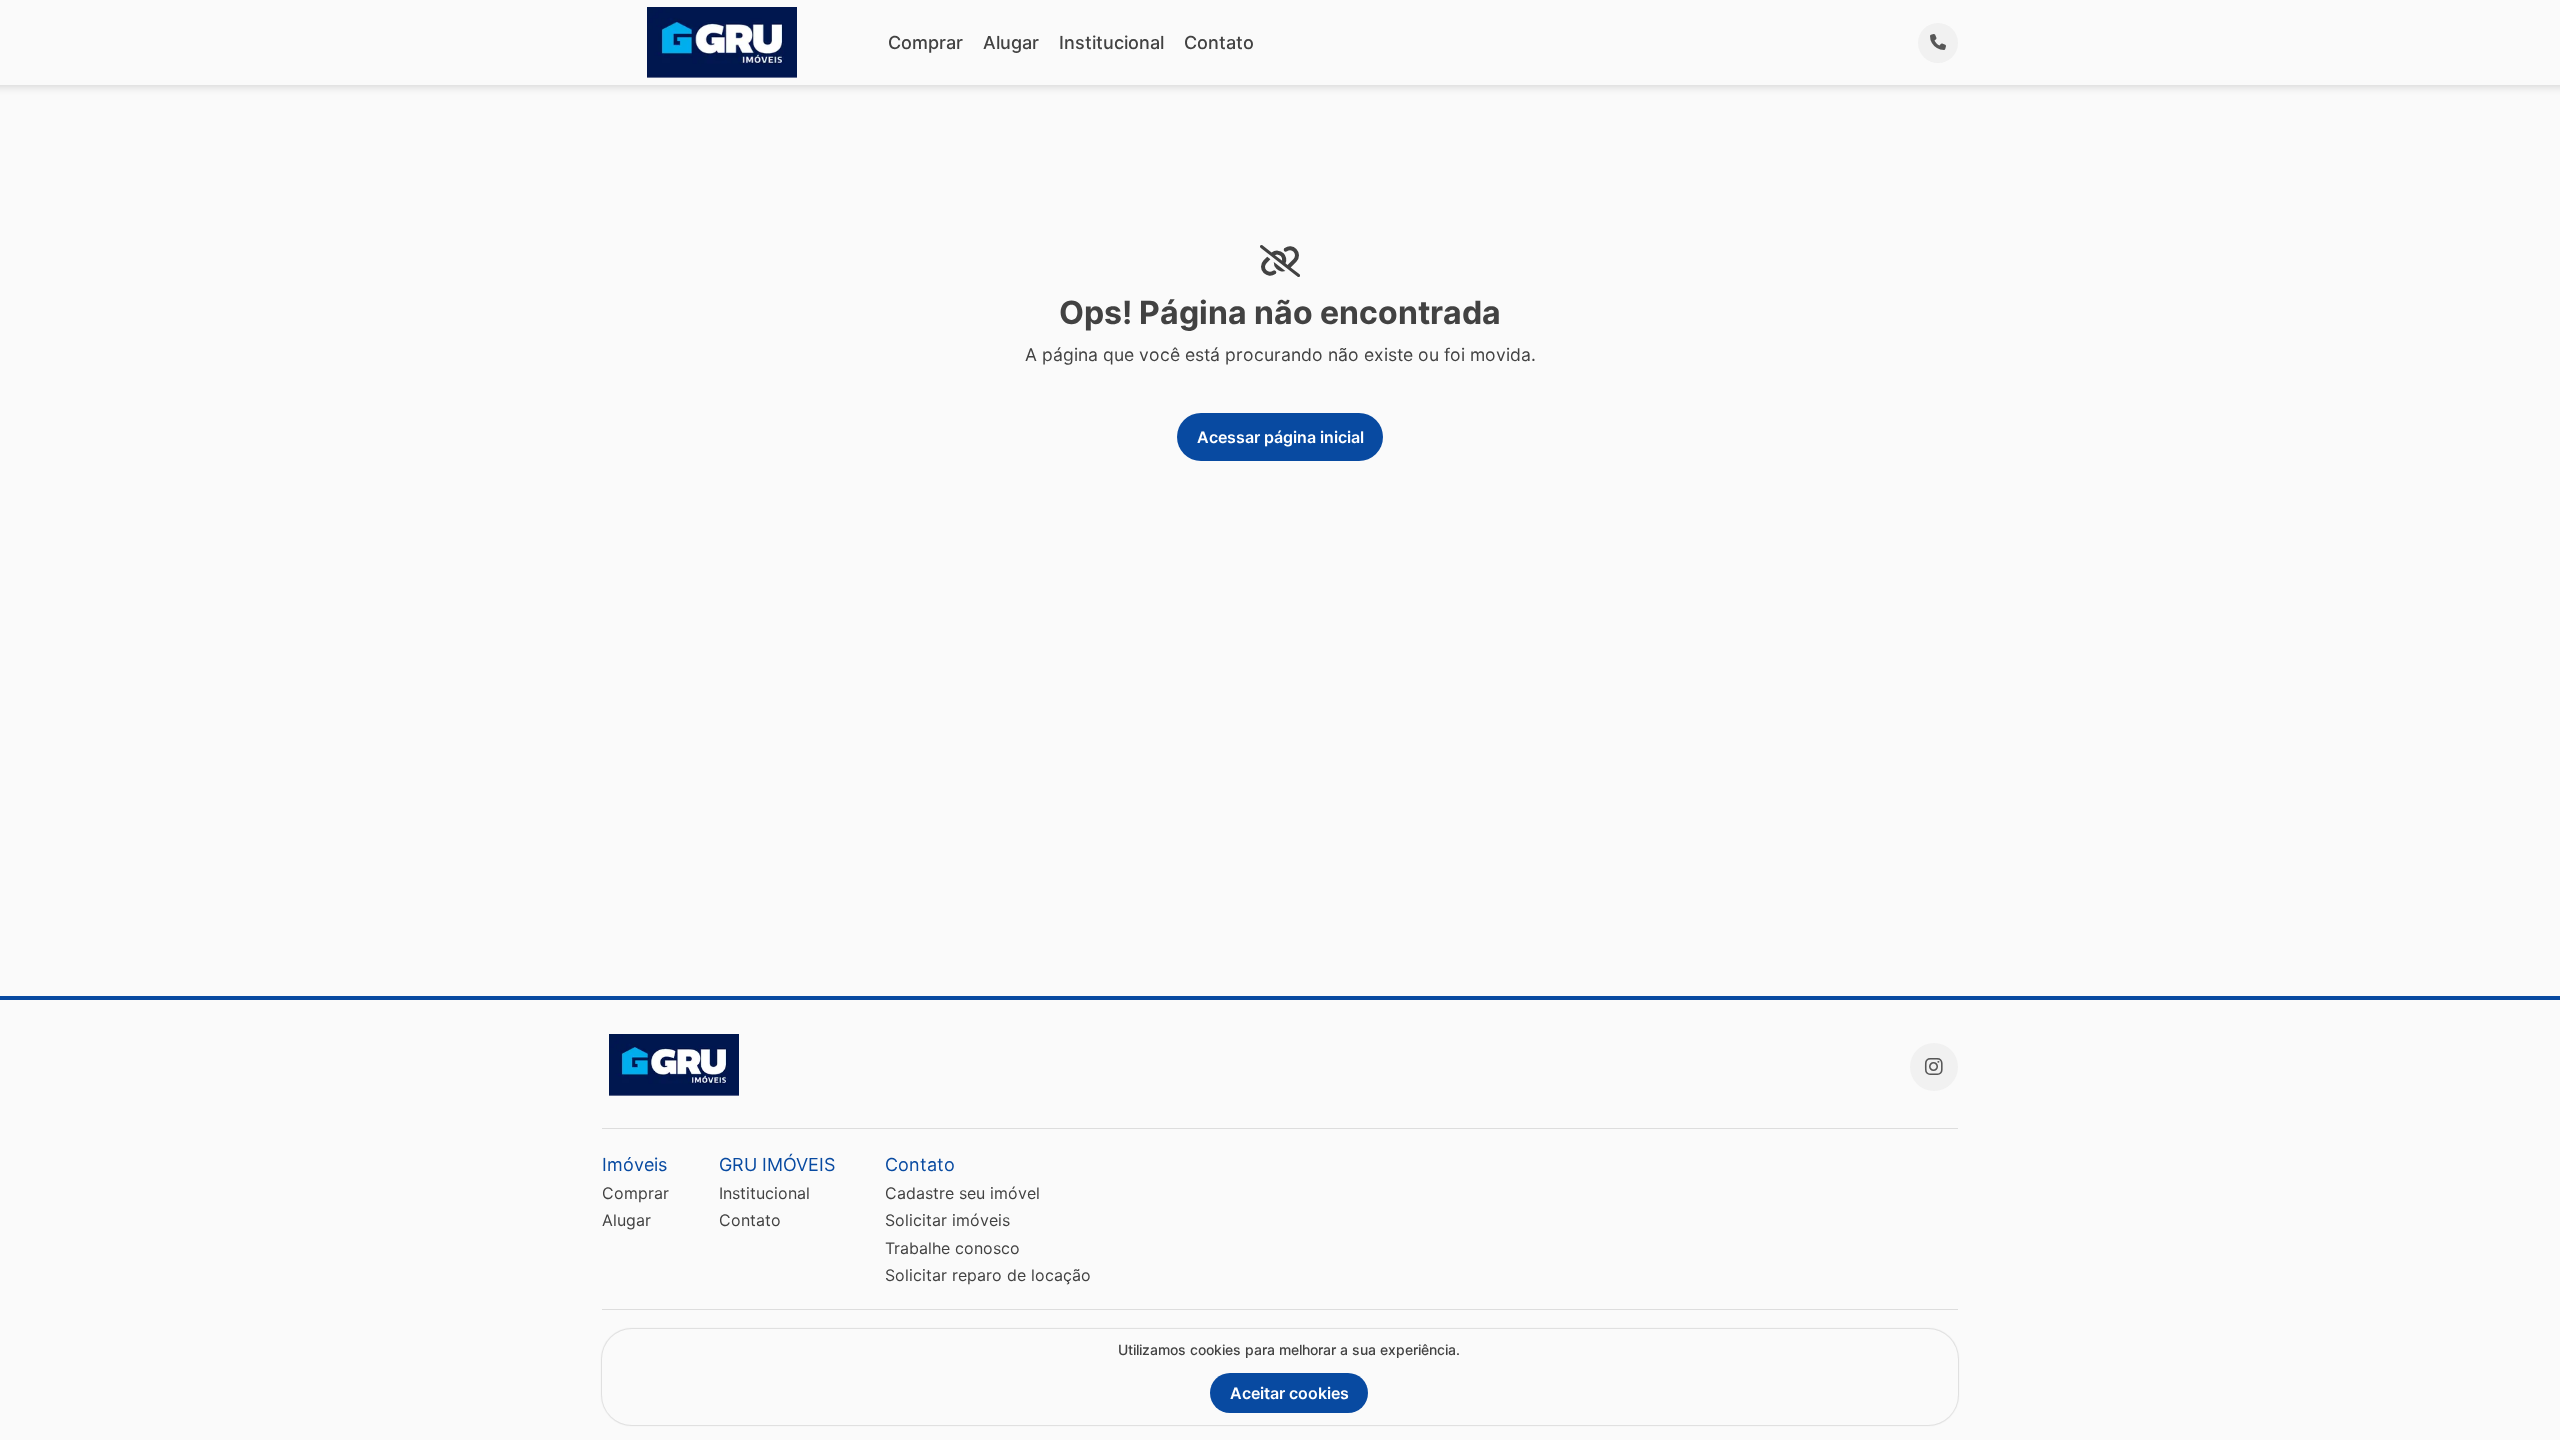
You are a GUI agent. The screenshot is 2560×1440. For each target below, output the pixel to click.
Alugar (1011, 42)
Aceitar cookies (1289, 1393)
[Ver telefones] (1938, 43)
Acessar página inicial (1280, 437)
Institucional (1111, 42)
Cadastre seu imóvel (962, 1193)
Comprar (925, 42)
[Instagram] (1934, 1067)
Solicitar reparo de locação (988, 1275)
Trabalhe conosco (952, 1248)
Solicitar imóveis (947, 1220)
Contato (1219, 42)
